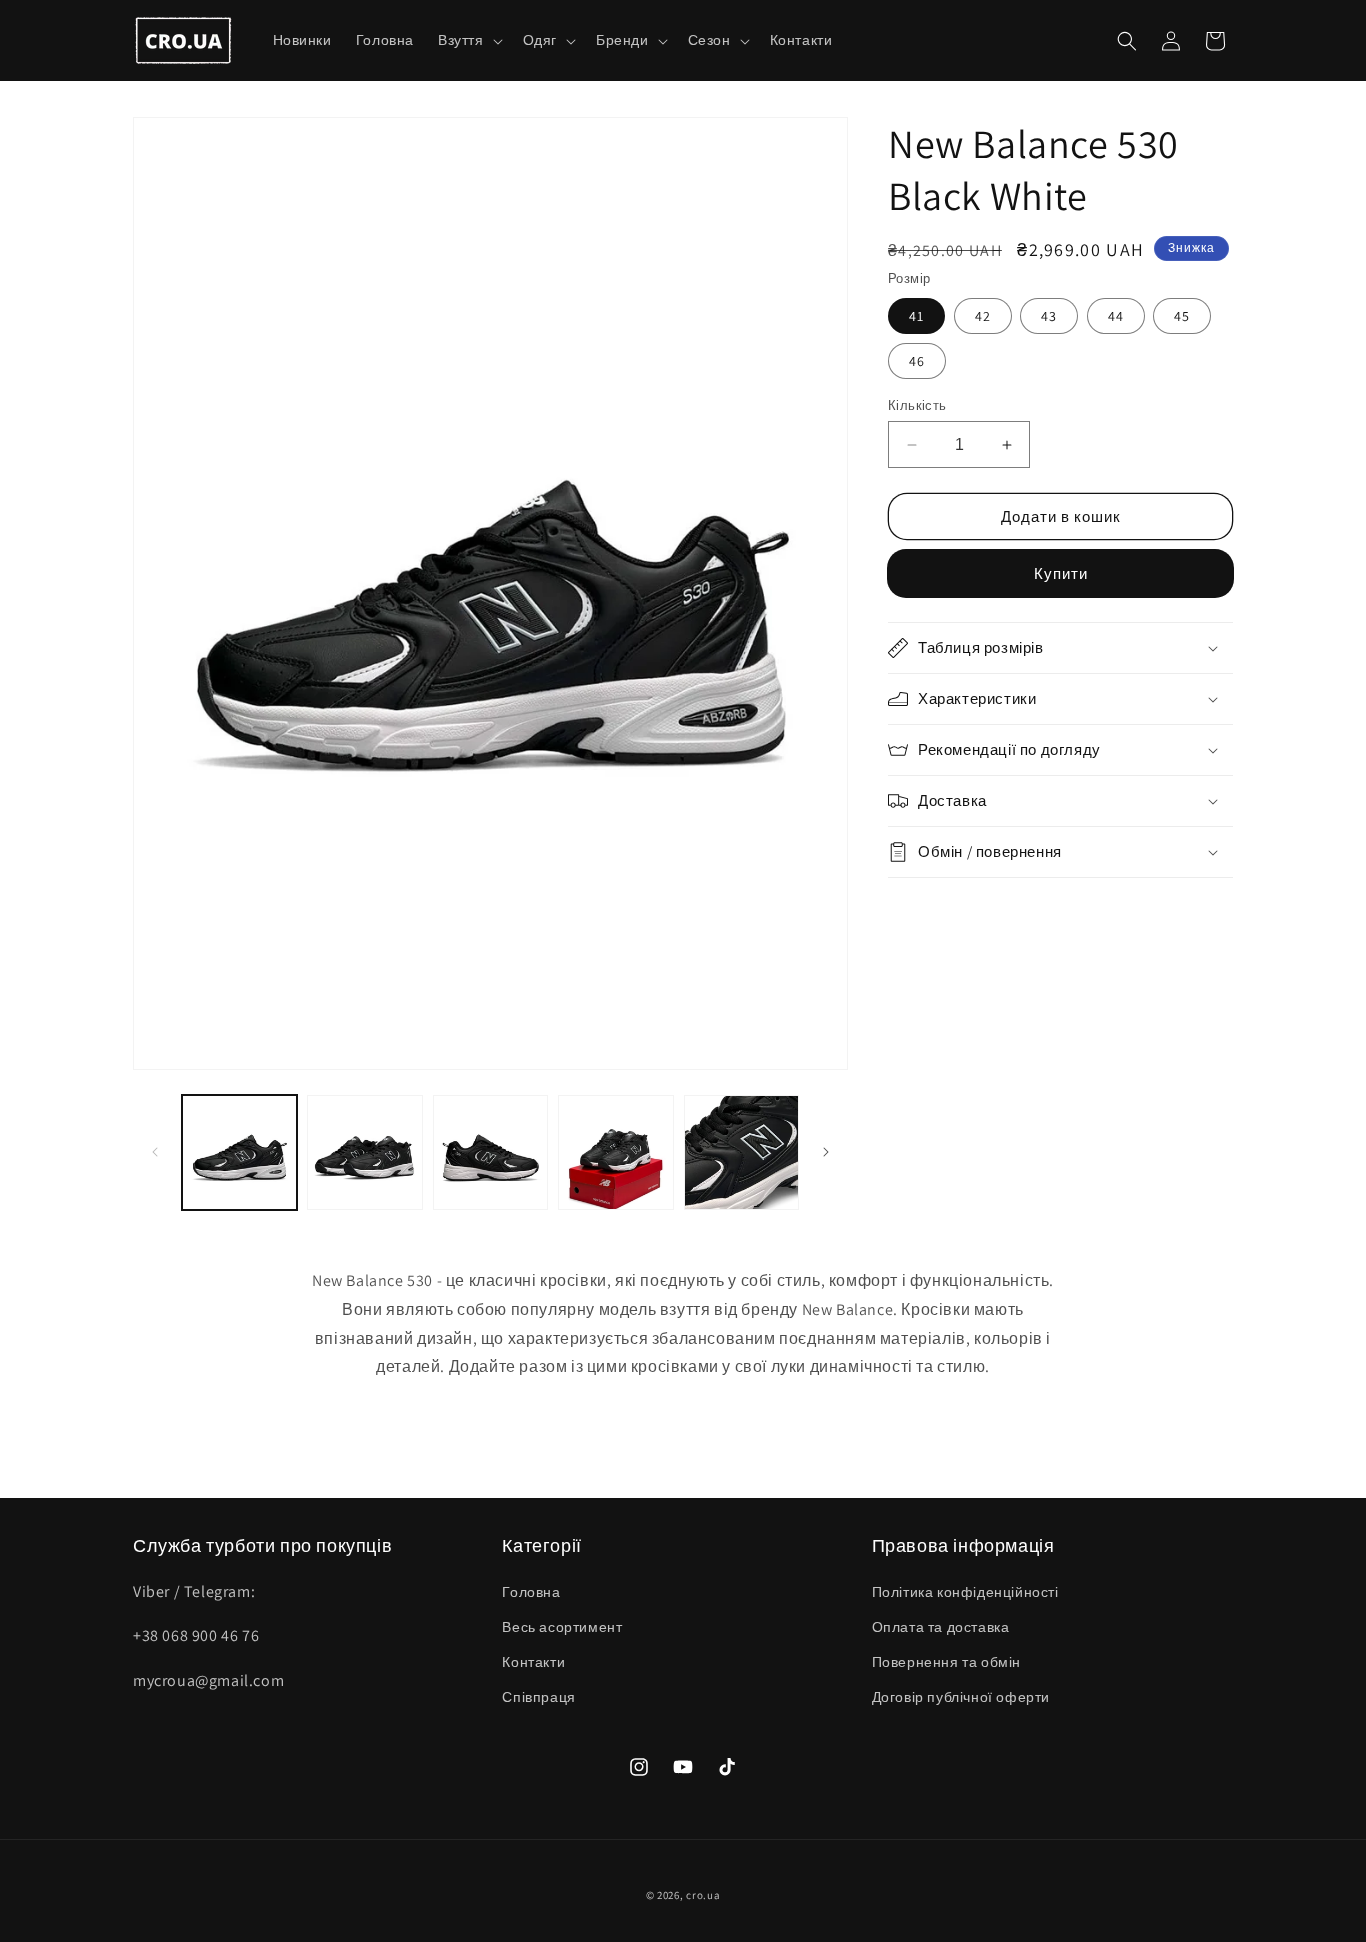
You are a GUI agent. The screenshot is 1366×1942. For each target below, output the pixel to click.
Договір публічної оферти (961, 1697)
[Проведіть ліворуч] (155, 1152)
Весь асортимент (562, 1627)
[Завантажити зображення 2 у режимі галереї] (364, 1152)
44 (1116, 316)
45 (1182, 316)
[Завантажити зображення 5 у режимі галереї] (741, 1152)
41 (916, 316)
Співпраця (538, 1697)
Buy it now (1061, 573)
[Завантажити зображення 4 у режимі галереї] (615, 1152)
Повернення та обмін (946, 1662)
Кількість (917, 405)
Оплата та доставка (941, 1627)
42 (983, 316)
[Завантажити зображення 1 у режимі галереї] (239, 1152)
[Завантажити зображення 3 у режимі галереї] (490, 1152)
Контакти (533, 1662)
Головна (531, 1592)
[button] (468, 40)
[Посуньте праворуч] (826, 1152)
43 (1049, 316)
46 (917, 361)
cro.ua (703, 1895)
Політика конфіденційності (965, 1592)
